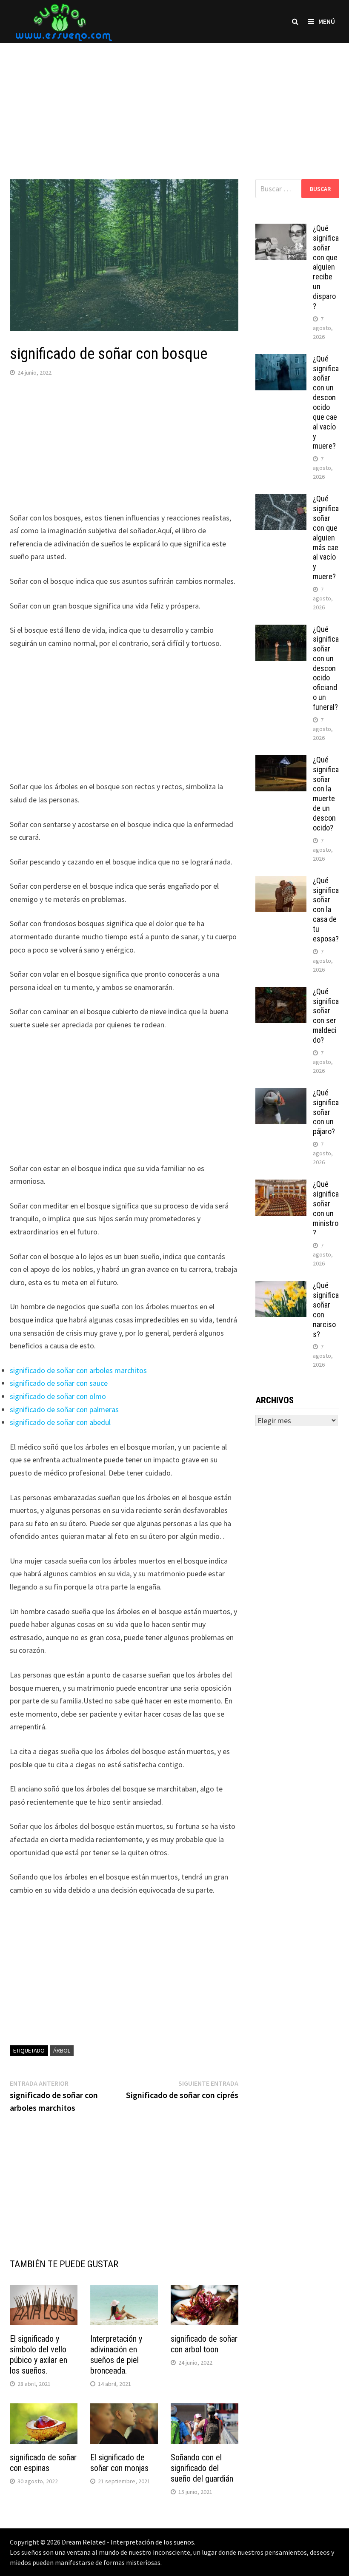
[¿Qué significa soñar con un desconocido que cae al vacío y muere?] (281, 360)
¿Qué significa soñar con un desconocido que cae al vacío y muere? (326, 402)
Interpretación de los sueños (152, 2542)
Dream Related (84, 2542)
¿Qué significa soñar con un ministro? (326, 1208)
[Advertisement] (174, 102)
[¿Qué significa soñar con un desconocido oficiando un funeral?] (281, 630)
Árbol (62, 2050)
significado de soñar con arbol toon (204, 2344)
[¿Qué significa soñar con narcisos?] (281, 1287)
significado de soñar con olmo (58, 1396)
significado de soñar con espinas (43, 2463)
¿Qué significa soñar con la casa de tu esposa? (326, 910)
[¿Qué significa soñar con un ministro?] (281, 1185)
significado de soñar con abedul (60, 1422)
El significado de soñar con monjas (119, 2463)
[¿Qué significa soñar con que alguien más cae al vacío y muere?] (281, 500)
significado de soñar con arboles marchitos (78, 1370)
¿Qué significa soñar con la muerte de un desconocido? (326, 794)
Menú (327, 21)
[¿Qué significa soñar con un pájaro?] (281, 1094)
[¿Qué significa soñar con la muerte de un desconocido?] (281, 761)
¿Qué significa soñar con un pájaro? (326, 1112)
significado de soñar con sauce (59, 1383)
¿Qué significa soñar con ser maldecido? (326, 1016)
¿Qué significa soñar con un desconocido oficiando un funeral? (326, 668)
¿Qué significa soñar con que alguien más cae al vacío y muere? (326, 537)
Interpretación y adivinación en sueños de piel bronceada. (116, 2355)
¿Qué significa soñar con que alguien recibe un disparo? (326, 267)
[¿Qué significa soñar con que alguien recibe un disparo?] (281, 229)
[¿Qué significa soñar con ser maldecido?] (281, 993)
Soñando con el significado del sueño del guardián (202, 2468)
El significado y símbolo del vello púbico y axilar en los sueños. (39, 2355)
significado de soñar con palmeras (64, 1409)
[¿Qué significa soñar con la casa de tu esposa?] (281, 882)
